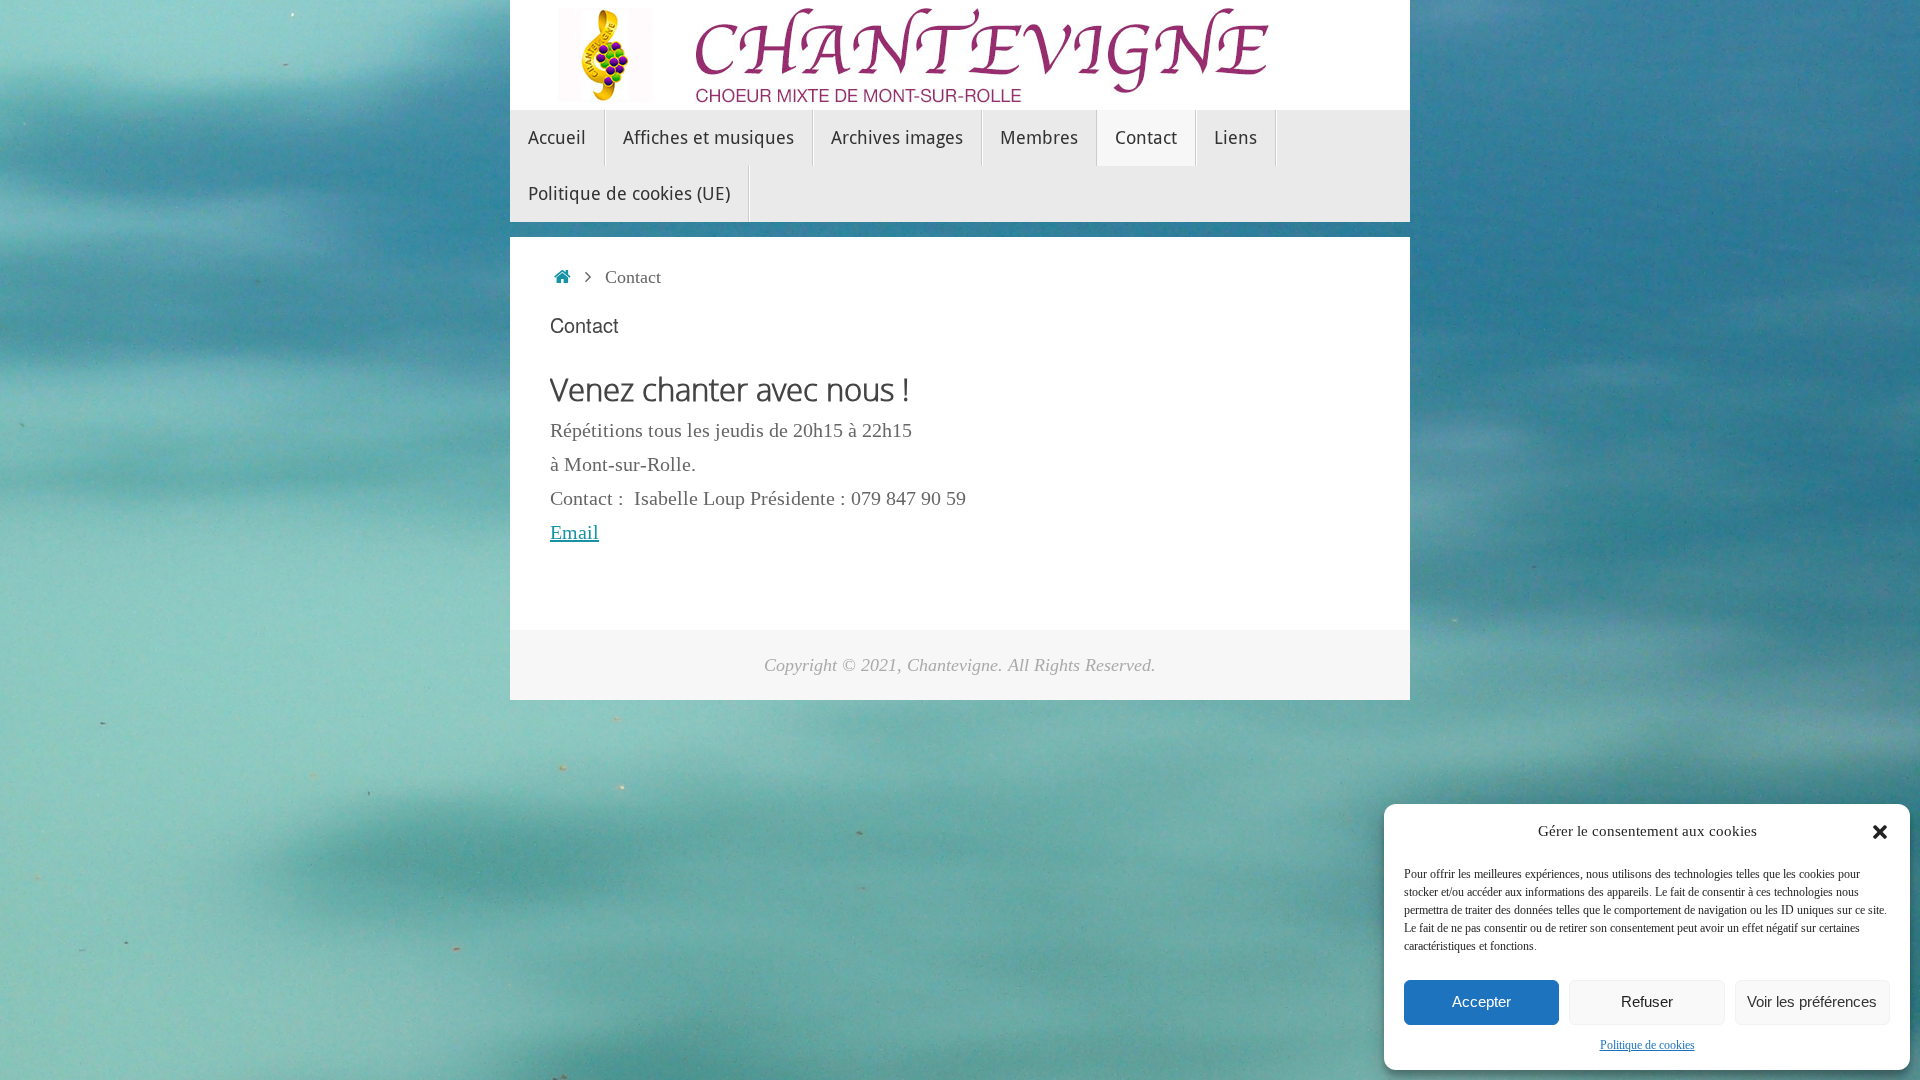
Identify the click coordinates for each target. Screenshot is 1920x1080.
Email (574, 532)
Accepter (1481, 1001)
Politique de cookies (1647, 1045)
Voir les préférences (1812, 1001)
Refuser (1647, 1001)
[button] (1880, 832)
